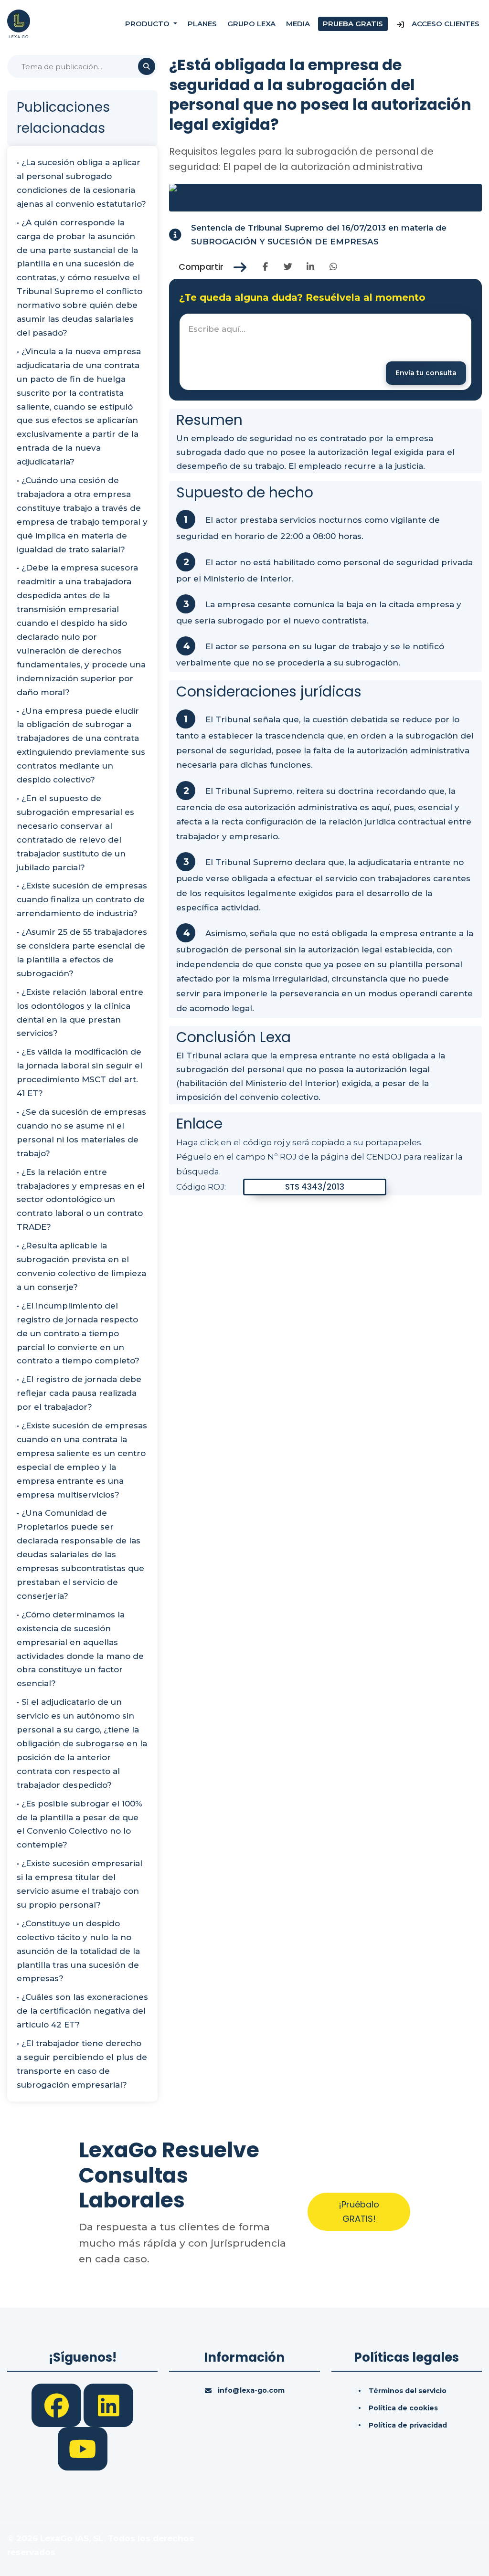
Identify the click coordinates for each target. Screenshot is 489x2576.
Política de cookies (403, 2408)
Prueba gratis (353, 24)
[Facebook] (58, 2405)
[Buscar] (147, 66)
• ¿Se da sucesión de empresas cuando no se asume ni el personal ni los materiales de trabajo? (81, 1133)
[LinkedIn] (108, 2405)
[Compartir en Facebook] (265, 267)
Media (298, 24)
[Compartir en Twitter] (288, 267)
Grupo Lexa (251, 24)
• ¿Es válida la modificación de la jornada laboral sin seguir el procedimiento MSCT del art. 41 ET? (80, 1072)
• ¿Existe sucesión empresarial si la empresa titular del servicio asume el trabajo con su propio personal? (80, 1884)
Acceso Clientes (445, 24)
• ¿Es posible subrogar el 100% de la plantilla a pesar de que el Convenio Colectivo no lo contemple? (80, 1824)
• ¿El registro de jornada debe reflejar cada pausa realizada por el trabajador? (79, 1393)
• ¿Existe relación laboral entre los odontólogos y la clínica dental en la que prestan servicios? (80, 1013)
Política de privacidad (408, 2425)
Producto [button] (148, 24)
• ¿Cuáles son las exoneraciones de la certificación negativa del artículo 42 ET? (82, 2011)
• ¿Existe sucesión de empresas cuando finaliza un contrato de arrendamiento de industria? (82, 899)
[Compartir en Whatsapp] (334, 267)
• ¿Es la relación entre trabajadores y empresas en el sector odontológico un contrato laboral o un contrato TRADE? (81, 1200)
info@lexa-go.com (251, 2390)
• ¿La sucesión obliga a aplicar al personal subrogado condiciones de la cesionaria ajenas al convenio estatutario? (81, 183)
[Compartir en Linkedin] (311, 267)
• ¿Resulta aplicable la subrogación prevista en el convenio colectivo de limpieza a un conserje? (81, 1266)
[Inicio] (19, 23)
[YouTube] (83, 2448)
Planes (202, 24)
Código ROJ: (201, 1187)
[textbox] (325, 352)
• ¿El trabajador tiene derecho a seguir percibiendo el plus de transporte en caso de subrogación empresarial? (82, 2064)
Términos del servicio (408, 2391)
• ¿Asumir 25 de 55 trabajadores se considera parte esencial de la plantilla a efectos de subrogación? (82, 953)
